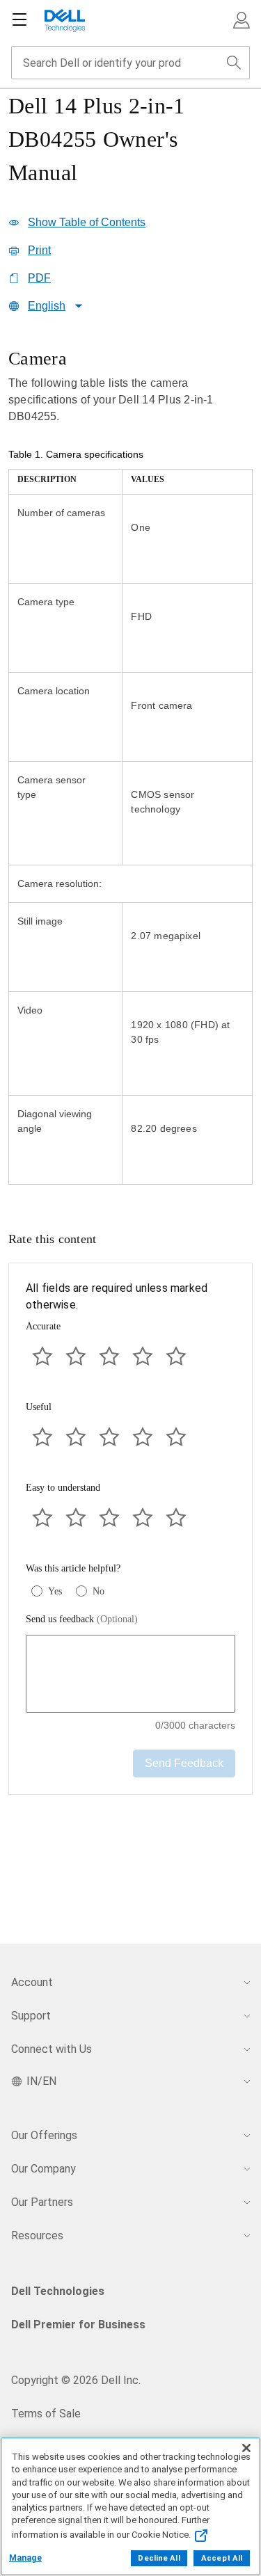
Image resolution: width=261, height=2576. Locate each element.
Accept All (222, 2558)
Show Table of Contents (87, 222)
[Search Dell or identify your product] (234, 63)
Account (32, 1982)
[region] (130, 768)
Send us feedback (82, 1619)
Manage (25, 2558)
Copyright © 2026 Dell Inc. (76, 2380)
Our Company (43, 2169)
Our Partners (42, 2202)
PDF (39, 278)
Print (39, 250)
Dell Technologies (58, 2291)
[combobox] (130, 63)
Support (31, 2016)
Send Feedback (184, 1763)
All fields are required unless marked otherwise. (117, 1296)
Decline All (159, 2558)
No (98, 1591)
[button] (242, 20)
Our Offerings (44, 2135)
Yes (55, 1591)
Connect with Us (52, 2049)
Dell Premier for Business (78, 2325)
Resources (37, 2235)
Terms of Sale (46, 2414)
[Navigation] (19, 20)
